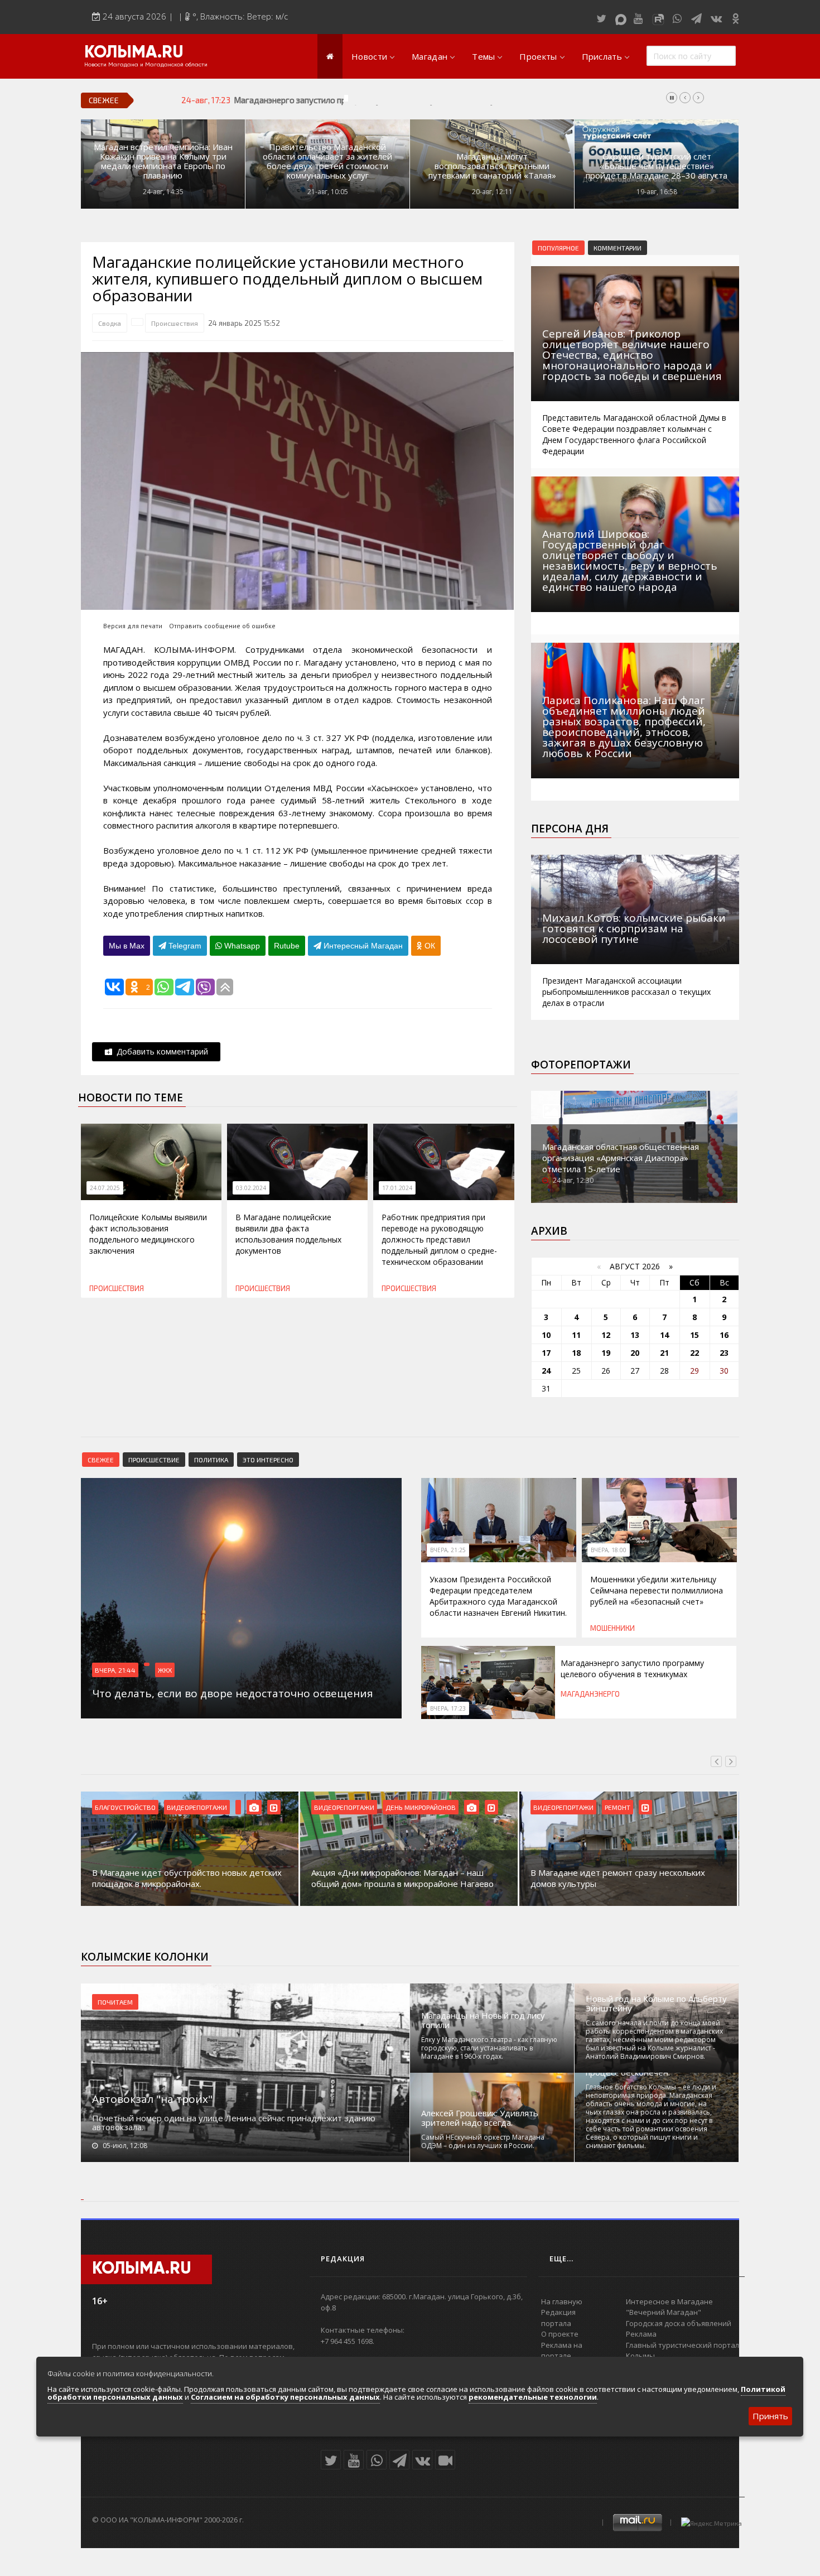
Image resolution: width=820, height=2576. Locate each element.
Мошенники (612, 1628)
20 (635, 1353)
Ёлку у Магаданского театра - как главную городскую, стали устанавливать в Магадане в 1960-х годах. (489, 2048)
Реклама (641, 2334)
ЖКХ (165, 1670)
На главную (562, 2301)
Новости (369, 56)
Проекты (538, 56)
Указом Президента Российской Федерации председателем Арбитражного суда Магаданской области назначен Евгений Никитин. (498, 1596)
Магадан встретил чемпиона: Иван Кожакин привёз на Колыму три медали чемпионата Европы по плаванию (163, 161)
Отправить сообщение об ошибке (222, 626)
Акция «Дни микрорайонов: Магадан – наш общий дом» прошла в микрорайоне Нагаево (402, 1878)
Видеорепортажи (197, 1807)
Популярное (558, 248)
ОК (429, 946)
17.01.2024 (397, 1188)
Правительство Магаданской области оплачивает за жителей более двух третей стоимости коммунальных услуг (327, 161)
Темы (483, 56)
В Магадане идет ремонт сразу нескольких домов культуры (618, 1878)
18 (576, 1353)
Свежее (101, 1460)
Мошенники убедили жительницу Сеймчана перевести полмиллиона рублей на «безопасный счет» (657, 1590)
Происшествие (154, 1460)
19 (606, 1353)
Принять (770, 2416)
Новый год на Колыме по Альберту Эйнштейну (656, 2004)
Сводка (110, 323)
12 (606, 1335)
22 (694, 1353)
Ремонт (618, 1807)
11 (576, 1335)
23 (724, 1353)
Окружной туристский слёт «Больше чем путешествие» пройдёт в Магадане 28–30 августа (657, 166)
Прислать (602, 56)
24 (546, 1371)
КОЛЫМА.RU (134, 53)
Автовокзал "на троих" (152, 2099)
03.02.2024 (251, 1188)
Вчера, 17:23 (448, 1708)
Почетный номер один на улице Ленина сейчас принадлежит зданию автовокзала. (234, 2122)
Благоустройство (125, 1807)
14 (664, 1335)
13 (635, 1335)
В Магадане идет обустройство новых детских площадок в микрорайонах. (187, 1878)
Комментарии (618, 248)
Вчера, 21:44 (115, 1670)
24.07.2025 (105, 1188)
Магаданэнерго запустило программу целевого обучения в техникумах (372, 100)
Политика (211, 1460)
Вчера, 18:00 (609, 1550)
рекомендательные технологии (533, 2397)
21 (664, 1353)
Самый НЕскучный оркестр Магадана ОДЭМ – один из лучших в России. (483, 2141)
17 (546, 1353)
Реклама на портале (562, 2351)
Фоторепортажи (581, 1065)
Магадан (430, 56)
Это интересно (268, 1460)
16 (724, 1335)
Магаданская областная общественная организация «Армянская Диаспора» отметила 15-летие (621, 1158)
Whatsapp (241, 946)
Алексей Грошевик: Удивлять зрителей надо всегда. (480, 2118)
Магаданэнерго (590, 1694)
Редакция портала (558, 2318)
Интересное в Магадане (669, 2301)
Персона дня (570, 829)
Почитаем (115, 2002)
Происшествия (175, 323)
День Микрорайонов (421, 1807)
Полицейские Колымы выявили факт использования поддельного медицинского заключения (148, 1234)
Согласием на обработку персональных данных (285, 2397)
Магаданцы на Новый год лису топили (483, 2020)
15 (694, 1335)
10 (546, 1335)
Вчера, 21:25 (448, 1550)
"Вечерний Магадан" (664, 2312)
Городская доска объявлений (679, 2323)
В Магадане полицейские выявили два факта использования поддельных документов (288, 1234)
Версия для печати (133, 626)
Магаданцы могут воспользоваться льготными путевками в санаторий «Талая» (492, 166)
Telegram (184, 946)
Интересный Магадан (362, 946)
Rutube (287, 946)
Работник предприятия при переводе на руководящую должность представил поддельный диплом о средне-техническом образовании (439, 1239)
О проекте (560, 2334)
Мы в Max (127, 946)
